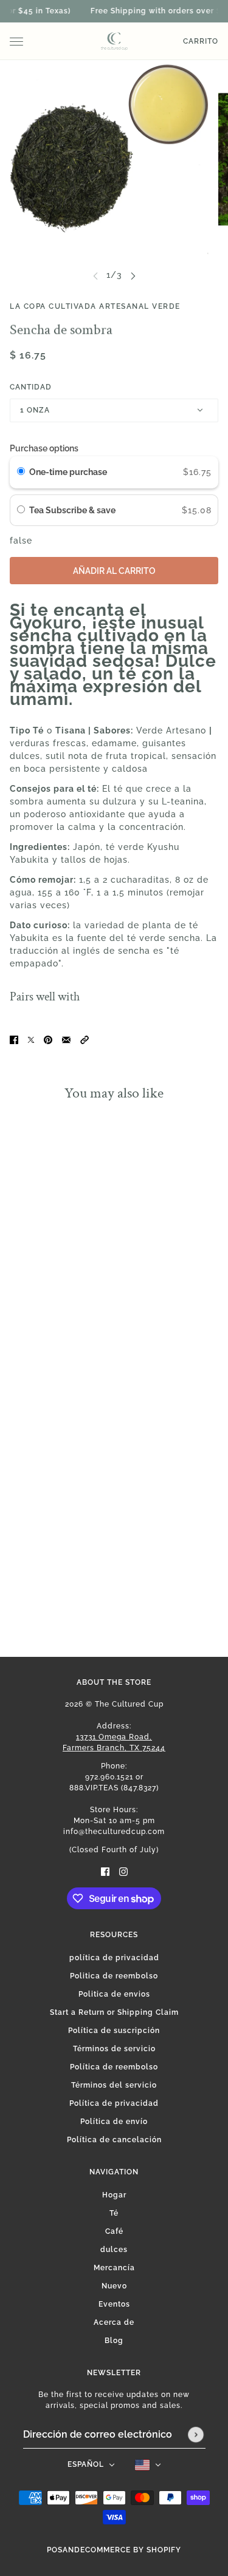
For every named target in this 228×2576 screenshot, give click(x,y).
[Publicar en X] (31, 1040)
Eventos (114, 2304)
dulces (114, 2250)
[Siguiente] (133, 275)
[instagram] (123, 1871)
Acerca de (114, 2322)
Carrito (201, 41)
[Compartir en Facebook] (14, 1040)
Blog (114, 2341)
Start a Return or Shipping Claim (114, 2012)
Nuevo (114, 2286)
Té (114, 2213)
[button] (85, 1040)
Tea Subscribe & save (73, 510)
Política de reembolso (114, 2067)
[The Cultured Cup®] (114, 41)
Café (114, 2231)
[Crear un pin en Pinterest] (48, 1040)
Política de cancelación (114, 2140)
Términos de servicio (114, 2049)
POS (55, 2550)
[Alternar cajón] (16, 42)
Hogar (114, 2195)
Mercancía (114, 2268)
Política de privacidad (114, 2103)
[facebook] (105, 1871)
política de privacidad (114, 1958)
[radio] (21, 472)
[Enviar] (196, 2435)
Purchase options (44, 448)
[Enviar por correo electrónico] (66, 1040)
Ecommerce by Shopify (131, 2550)
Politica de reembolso (114, 1976)
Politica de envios (114, 1994)
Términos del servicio (114, 2085)
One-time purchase (68, 472)
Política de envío (114, 2122)
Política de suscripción (114, 2031)
